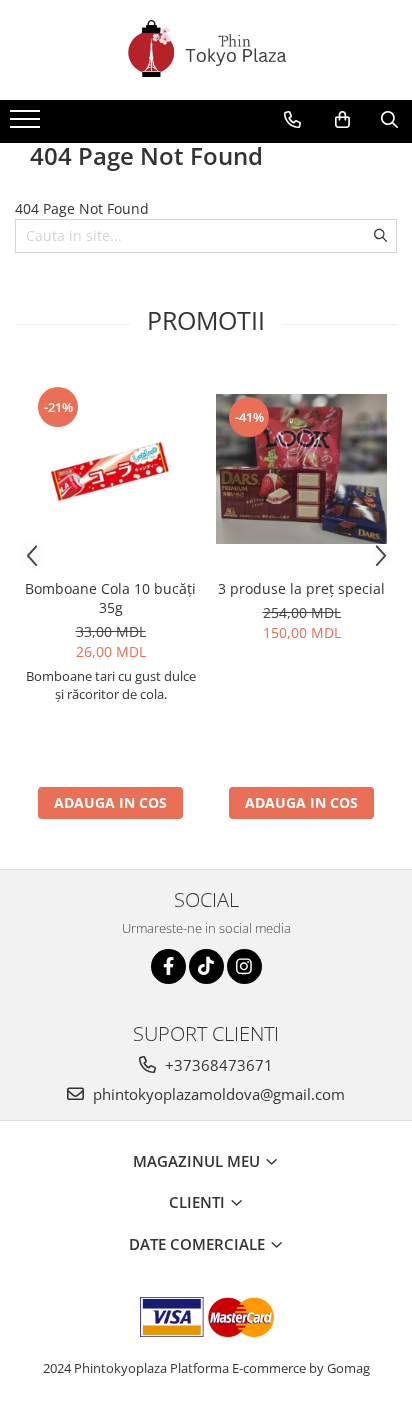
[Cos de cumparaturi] (342, 120)
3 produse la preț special (301, 588)
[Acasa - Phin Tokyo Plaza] (206, 50)
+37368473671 (217, 1065)
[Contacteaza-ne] (292, 120)
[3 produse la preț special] (301, 469)
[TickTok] (206, 966)
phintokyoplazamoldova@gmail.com (217, 1094)
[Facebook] (168, 966)
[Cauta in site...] (389, 120)
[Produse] (27, 125)
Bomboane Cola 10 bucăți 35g (110, 598)
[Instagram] (244, 966)
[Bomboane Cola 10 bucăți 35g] (110, 469)
